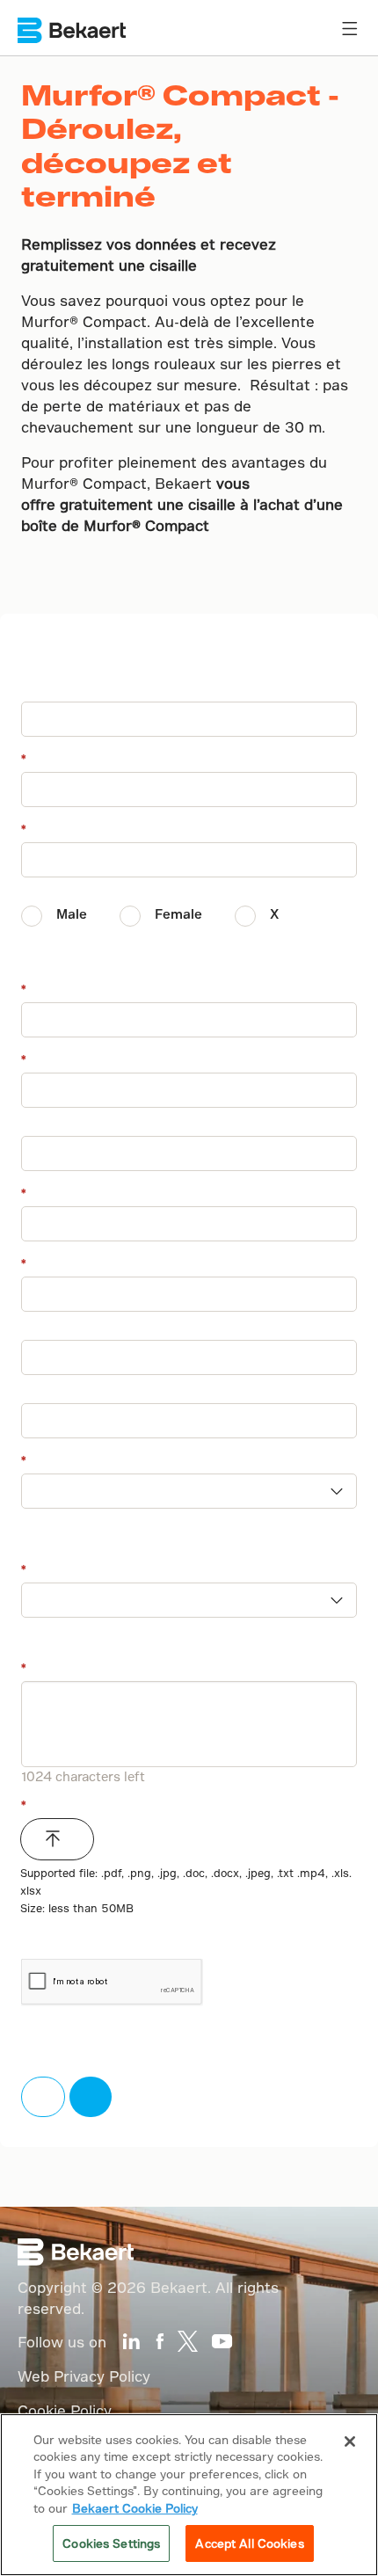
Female (178, 914)
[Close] (350, 2441)
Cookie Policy (65, 2410)
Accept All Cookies (249, 2543)
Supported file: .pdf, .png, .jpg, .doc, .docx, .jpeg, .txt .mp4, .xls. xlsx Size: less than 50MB (186, 1890)
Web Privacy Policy (84, 2376)
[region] (189, 2495)
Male (72, 914)
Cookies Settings (111, 2543)
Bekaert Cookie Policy (135, 2508)
